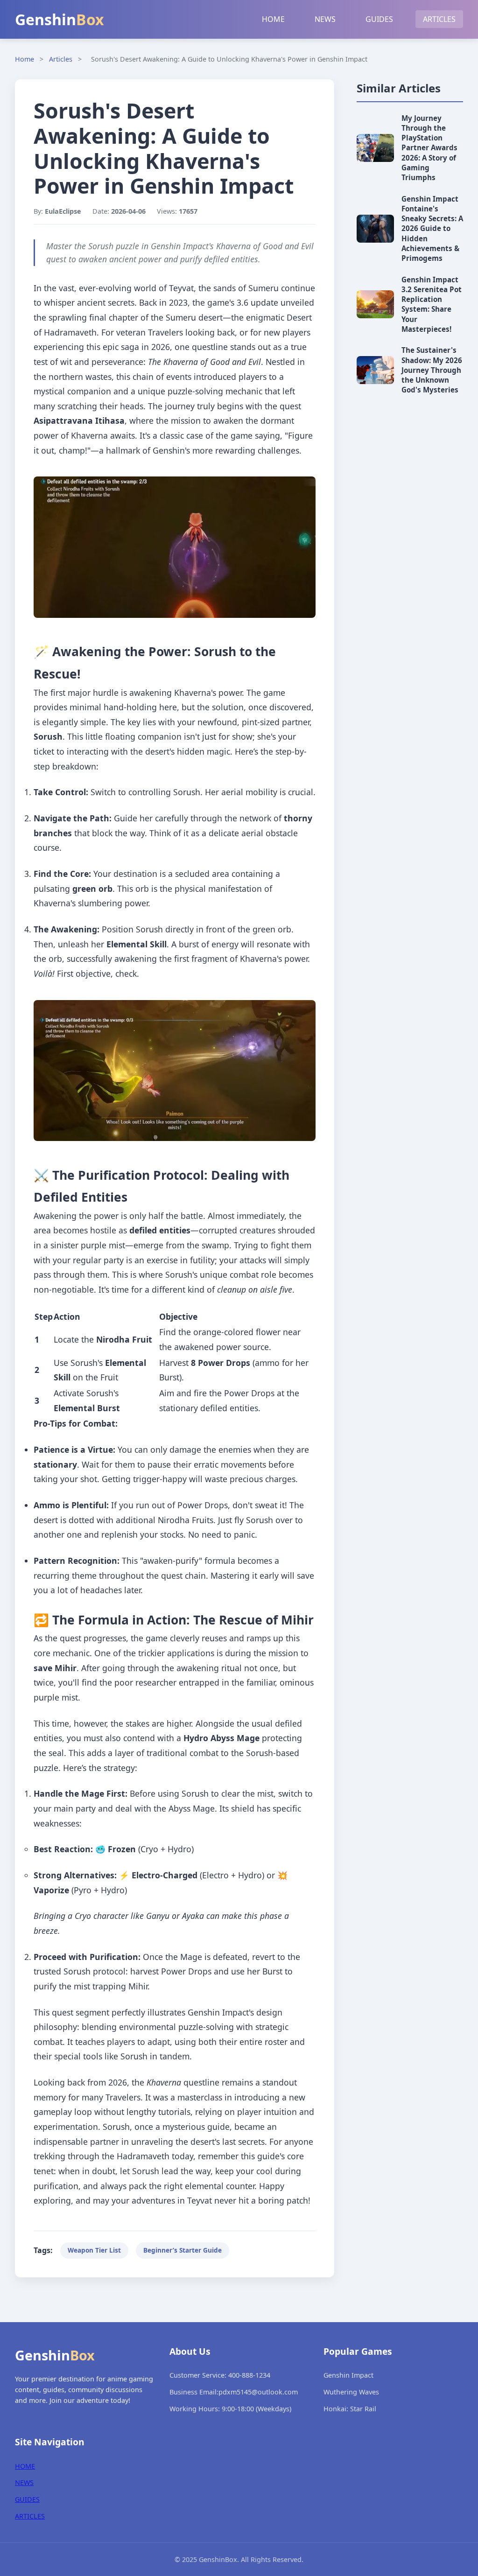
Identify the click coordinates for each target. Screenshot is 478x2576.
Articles (61, 59)
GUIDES (379, 19)
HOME (273, 19)
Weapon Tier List (94, 2250)
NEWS (325, 19)
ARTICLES (439, 19)
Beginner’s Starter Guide (183, 2250)
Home (25, 59)
